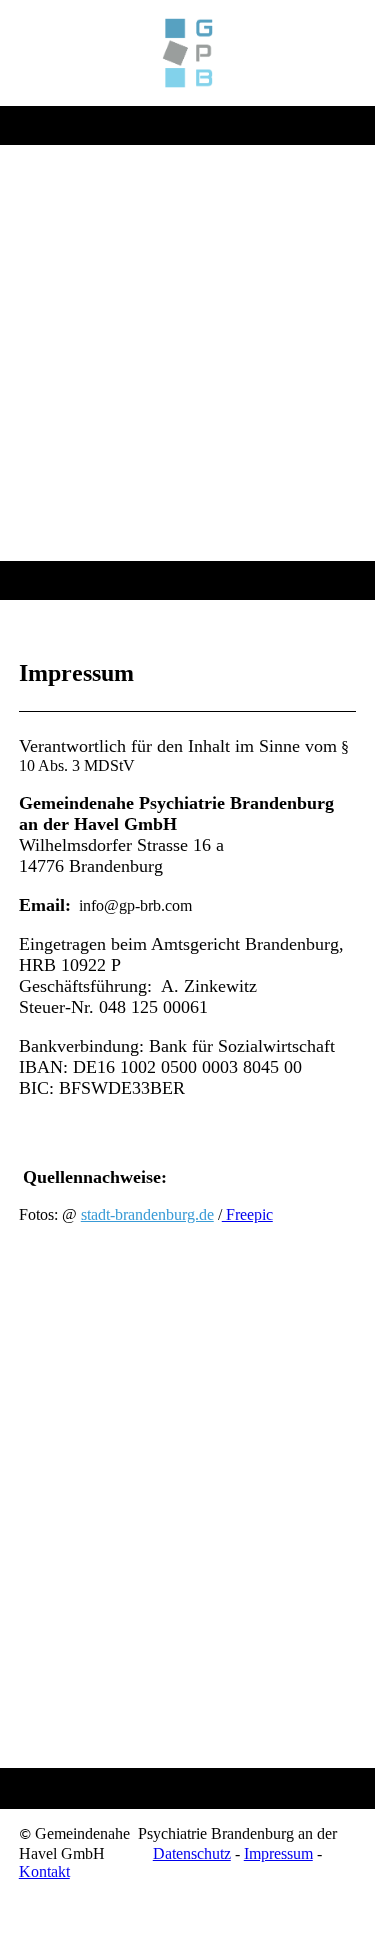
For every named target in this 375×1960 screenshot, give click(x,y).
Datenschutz (192, 1853)
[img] (187, 53)
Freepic (247, 1214)
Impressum (278, 1853)
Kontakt (44, 1871)
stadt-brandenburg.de (147, 1214)
